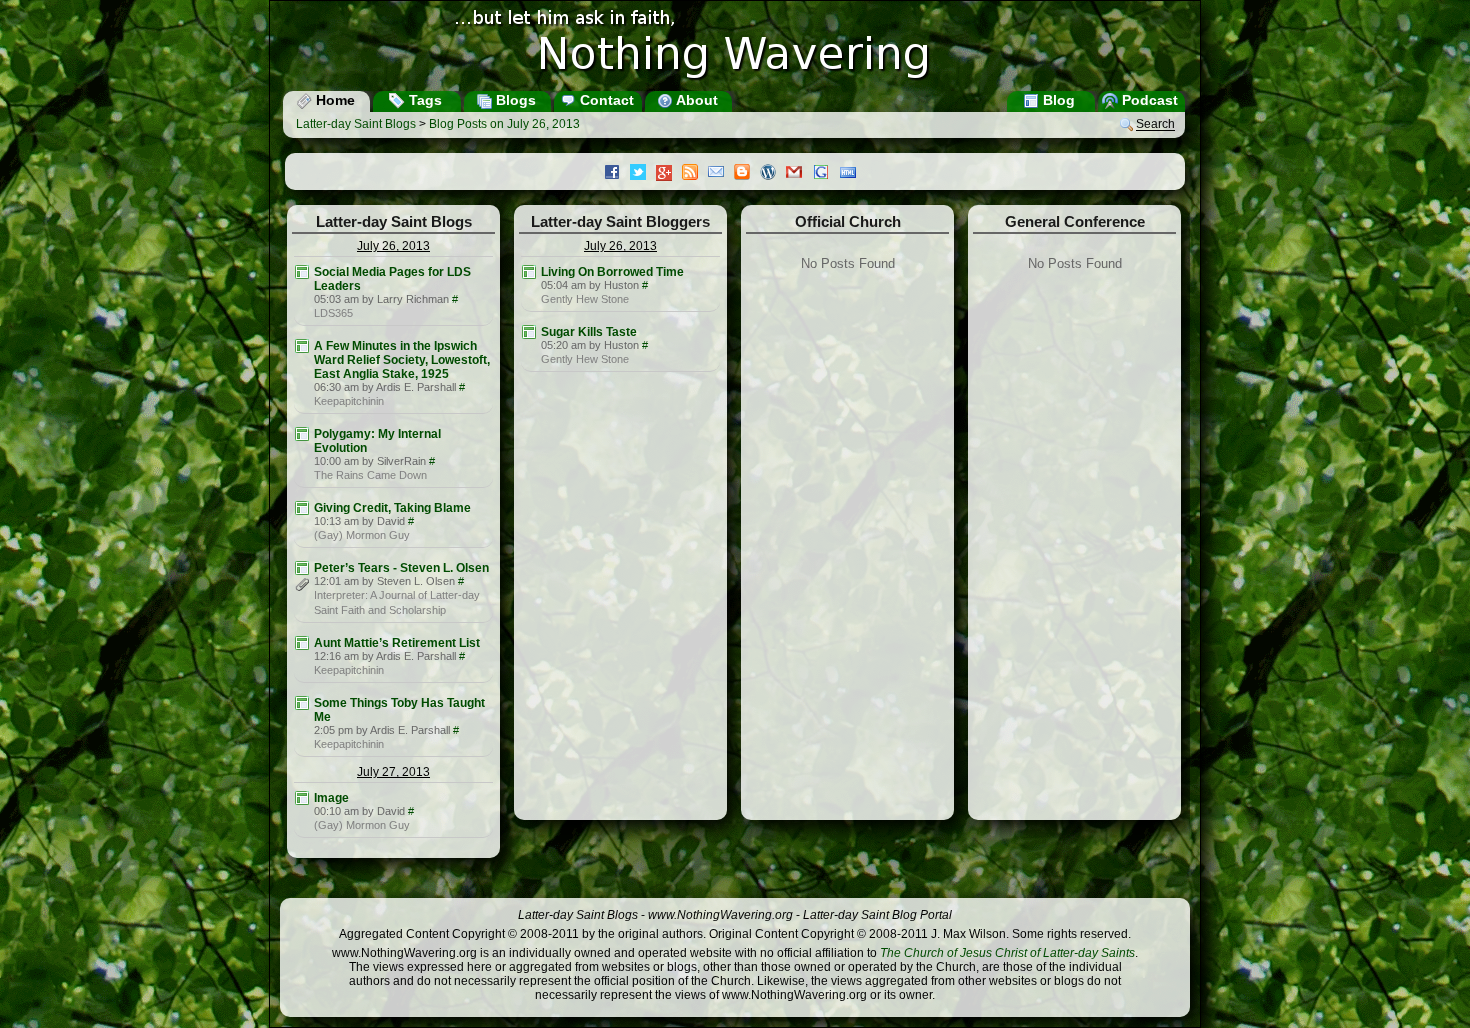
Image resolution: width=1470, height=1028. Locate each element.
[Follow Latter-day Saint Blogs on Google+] (669, 174)
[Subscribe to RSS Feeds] (695, 174)
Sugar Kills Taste (589, 332)
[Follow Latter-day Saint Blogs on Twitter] (643, 174)
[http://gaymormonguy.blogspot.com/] (302, 508)
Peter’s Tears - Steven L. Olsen (401, 568)
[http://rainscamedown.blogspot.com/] (302, 434)
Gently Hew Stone (585, 299)
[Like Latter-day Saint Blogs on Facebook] (617, 174)
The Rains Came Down (370, 475)
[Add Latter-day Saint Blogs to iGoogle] (826, 174)
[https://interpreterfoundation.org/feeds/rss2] (302, 568)
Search (1155, 125)
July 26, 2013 (393, 246)
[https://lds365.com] (302, 272)
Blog (1057, 100)
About (695, 100)
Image (331, 798)
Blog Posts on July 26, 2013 (504, 124)
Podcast (1148, 100)
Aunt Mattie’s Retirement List (397, 643)
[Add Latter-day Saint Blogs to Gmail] (799, 174)
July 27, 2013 (393, 772)
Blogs (514, 100)
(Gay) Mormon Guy (362, 535)
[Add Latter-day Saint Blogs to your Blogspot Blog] (747, 174)
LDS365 (333, 313)
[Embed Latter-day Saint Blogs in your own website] (853, 174)
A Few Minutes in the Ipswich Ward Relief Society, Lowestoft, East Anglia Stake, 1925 (402, 360)
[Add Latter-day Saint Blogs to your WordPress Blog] (773, 174)
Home (333, 100)
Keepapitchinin (349, 401)
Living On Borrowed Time (612, 272)
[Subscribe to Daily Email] (721, 174)
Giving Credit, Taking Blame (392, 508)
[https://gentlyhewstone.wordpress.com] (529, 272)
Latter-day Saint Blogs (356, 124)
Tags (423, 100)
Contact (605, 100)
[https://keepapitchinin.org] (302, 346)
